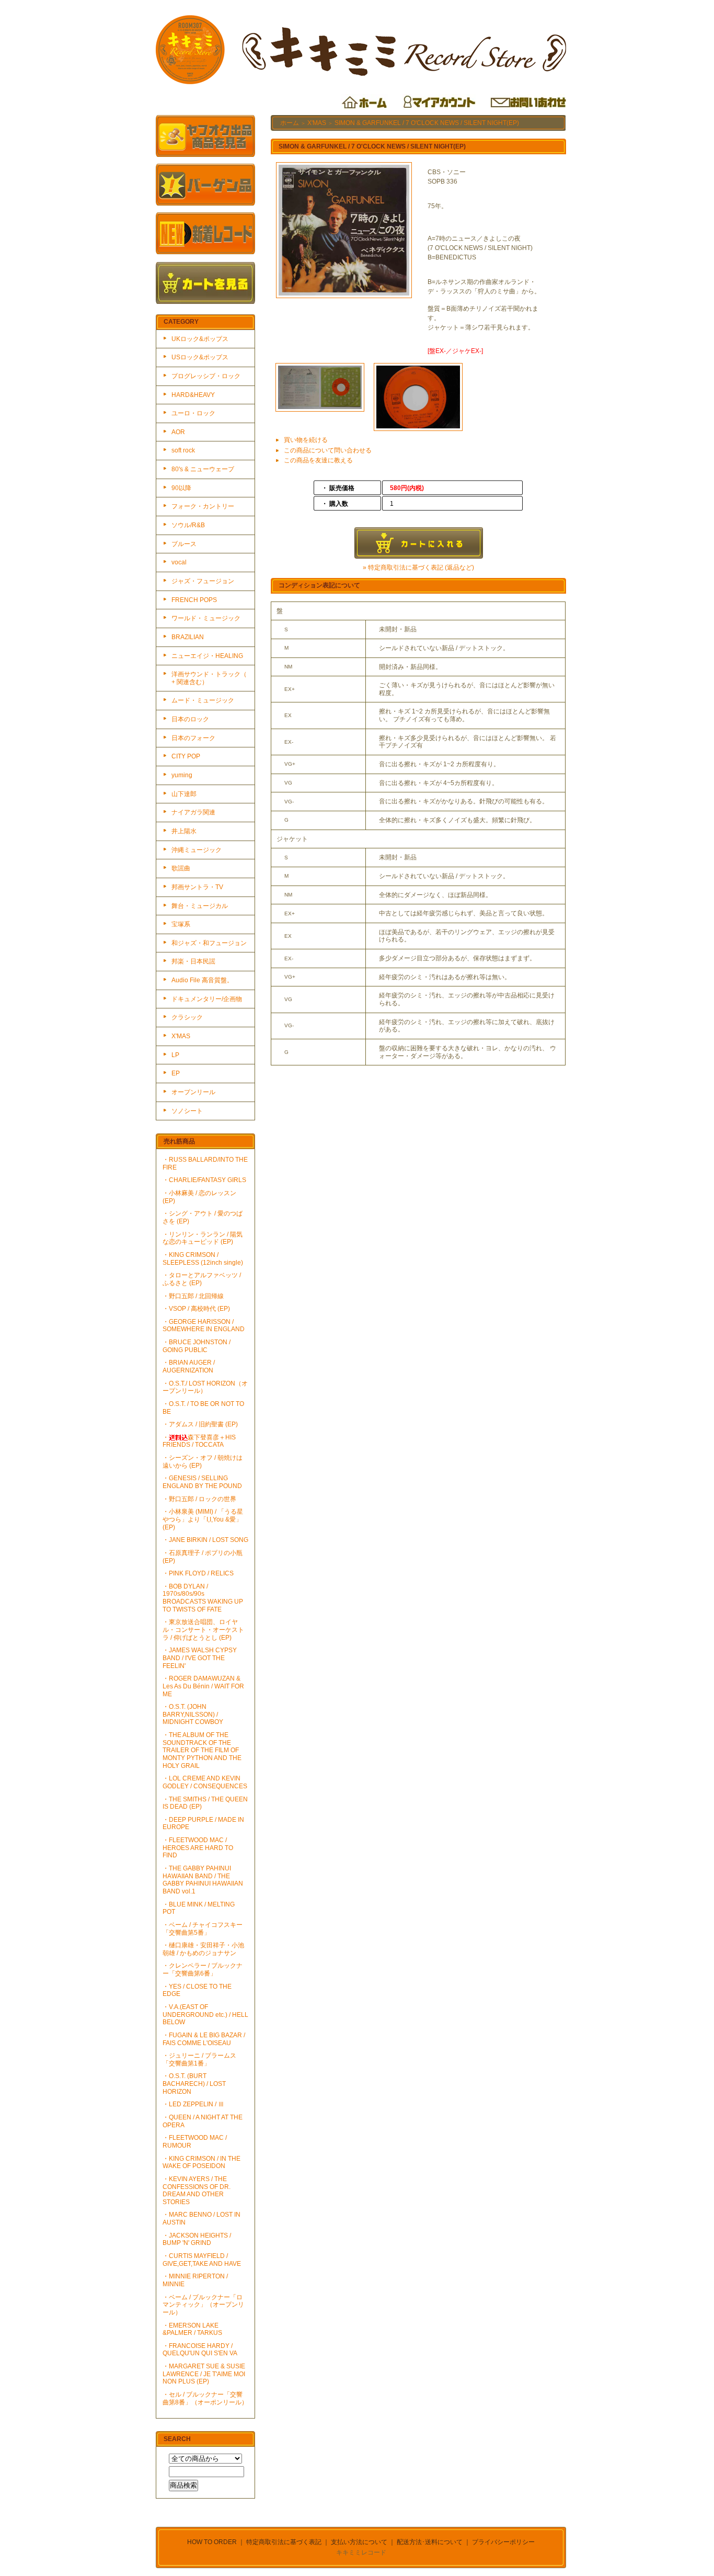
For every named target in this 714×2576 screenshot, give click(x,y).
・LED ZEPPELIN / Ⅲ (193, 2104)
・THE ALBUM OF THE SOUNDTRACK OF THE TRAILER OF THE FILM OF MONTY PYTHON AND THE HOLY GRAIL (202, 1750)
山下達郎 (184, 794)
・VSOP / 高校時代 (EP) (196, 1309)
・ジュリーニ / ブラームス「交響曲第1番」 (199, 2059)
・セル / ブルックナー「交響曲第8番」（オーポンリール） (205, 2398)
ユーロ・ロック (193, 413)
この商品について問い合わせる (328, 450)
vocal (179, 562)
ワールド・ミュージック (206, 618)
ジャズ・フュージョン (203, 581)
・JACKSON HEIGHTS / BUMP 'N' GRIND (197, 2239)
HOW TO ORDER (212, 2542)
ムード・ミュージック (203, 700)
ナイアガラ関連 (193, 812)
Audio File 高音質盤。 (202, 980)
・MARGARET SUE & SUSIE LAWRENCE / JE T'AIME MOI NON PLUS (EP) (204, 2374)
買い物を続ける (306, 440)
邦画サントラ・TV (197, 887)
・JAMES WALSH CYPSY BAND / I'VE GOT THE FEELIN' (200, 1658)
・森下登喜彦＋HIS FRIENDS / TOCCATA (199, 1441)
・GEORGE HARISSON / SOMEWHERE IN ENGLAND (204, 1326)
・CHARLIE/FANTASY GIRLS (204, 1180)
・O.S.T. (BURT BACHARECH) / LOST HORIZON (194, 2084)
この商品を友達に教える (318, 460)
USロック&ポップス (200, 357)
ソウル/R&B (188, 525)
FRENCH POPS (194, 600)
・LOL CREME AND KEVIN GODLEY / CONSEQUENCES (205, 1782)
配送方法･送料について (430, 2542)
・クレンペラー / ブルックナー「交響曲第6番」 (203, 1970)
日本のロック (190, 719)
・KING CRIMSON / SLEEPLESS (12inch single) (203, 1259)
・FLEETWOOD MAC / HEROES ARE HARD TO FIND (198, 1848)
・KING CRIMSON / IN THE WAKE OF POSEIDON (201, 2163)
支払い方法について (359, 2542)
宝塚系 (181, 924)
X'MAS (181, 1036)
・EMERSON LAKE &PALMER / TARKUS (192, 2329)
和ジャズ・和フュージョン (209, 943)
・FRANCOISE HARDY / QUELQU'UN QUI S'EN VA (200, 2350)
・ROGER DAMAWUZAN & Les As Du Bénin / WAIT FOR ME (203, 1686)
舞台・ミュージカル (200, 906)
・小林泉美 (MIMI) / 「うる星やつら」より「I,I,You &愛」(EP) (203, 1519)
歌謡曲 (181, 868)
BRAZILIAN (188, 637)
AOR (178, 432)
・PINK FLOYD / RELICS (198, 1573)
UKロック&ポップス (200, 339)
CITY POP (186, 756)
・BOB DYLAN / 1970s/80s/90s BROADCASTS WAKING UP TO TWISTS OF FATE (203, 1598)
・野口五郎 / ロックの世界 (199, 1499)
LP (175, 1055)
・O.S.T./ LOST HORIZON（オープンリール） (205, 1387)
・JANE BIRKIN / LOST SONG (205, 1540)
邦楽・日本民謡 (193, 961)
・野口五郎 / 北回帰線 (193, 1296)
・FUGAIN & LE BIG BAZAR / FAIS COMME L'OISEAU (204, 2039)
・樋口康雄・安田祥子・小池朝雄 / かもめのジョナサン (203, 1949)
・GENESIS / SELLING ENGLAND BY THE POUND (202, 1482)
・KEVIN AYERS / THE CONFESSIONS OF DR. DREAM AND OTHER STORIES (197, 2191)
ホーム (290, 123)
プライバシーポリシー (503, 2542)
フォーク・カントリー (203, 506)
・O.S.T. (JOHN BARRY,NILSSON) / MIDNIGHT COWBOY (193, 1714)
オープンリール (193, 1092)
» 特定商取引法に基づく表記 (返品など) (418, 568)
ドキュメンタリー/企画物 (207, 999)
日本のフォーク (193, 738)
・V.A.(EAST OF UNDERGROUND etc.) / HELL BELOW (205, 2015)
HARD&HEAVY (193, 395)
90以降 (181, 488)
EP (176, 1073)
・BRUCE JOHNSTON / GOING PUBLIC (197, 1346)
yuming (182, 775)
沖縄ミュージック (197, 850)
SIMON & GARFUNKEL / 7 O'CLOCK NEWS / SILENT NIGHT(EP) (427, 123)
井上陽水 (184, 831)
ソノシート (187, 1111)
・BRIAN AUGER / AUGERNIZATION (189, 1366)
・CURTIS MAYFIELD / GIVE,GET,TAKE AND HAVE (202, 2260)
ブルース (184, 544)
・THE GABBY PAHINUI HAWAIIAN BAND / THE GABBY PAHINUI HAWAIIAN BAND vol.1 (203, 1880)
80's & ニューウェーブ (203, 469)
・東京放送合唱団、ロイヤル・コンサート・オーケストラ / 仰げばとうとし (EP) (203, 1630)
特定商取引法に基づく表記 (284, 2542)
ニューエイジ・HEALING (207, 656)
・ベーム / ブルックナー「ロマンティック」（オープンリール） (203, 2305)
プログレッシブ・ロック (206, 376)
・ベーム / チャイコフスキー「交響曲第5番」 (203, 1929)
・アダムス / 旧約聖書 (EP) (200, 1424)
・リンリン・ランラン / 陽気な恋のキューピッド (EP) (203, 1238)
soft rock (183, 450)
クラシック (187, 1017)
